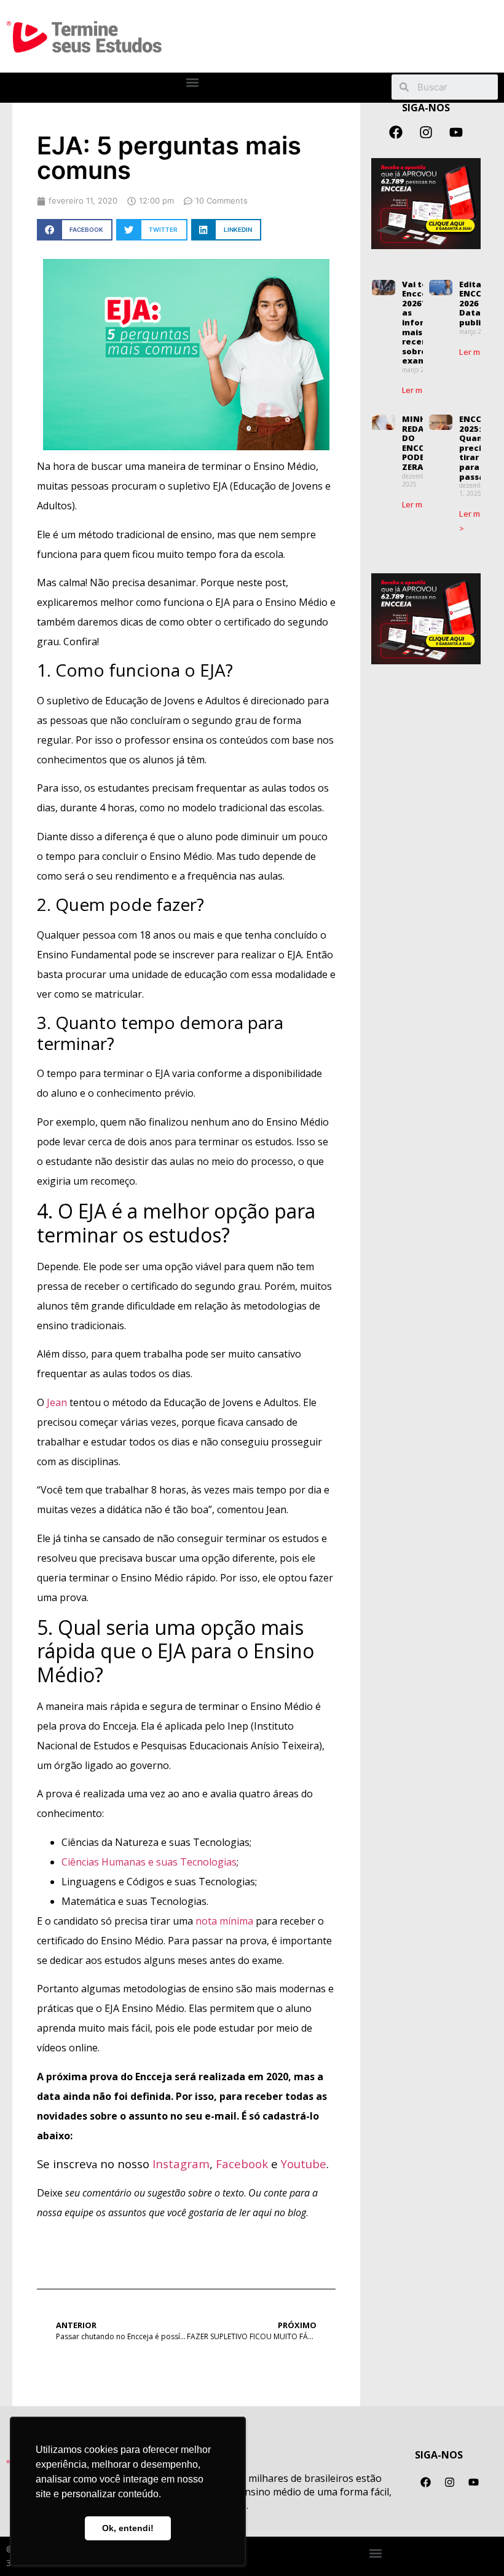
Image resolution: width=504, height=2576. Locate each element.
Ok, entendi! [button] (128, 2528)
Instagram (181, 2164)
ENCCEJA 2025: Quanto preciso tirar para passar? (477, 448)
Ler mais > (421, 390)
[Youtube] (456, 132)
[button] (193, 83)
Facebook (242, 2164)
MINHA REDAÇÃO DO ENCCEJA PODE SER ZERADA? (422, 443)
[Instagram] (426, 132)
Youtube (304, 2164)
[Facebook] (396, 132)
